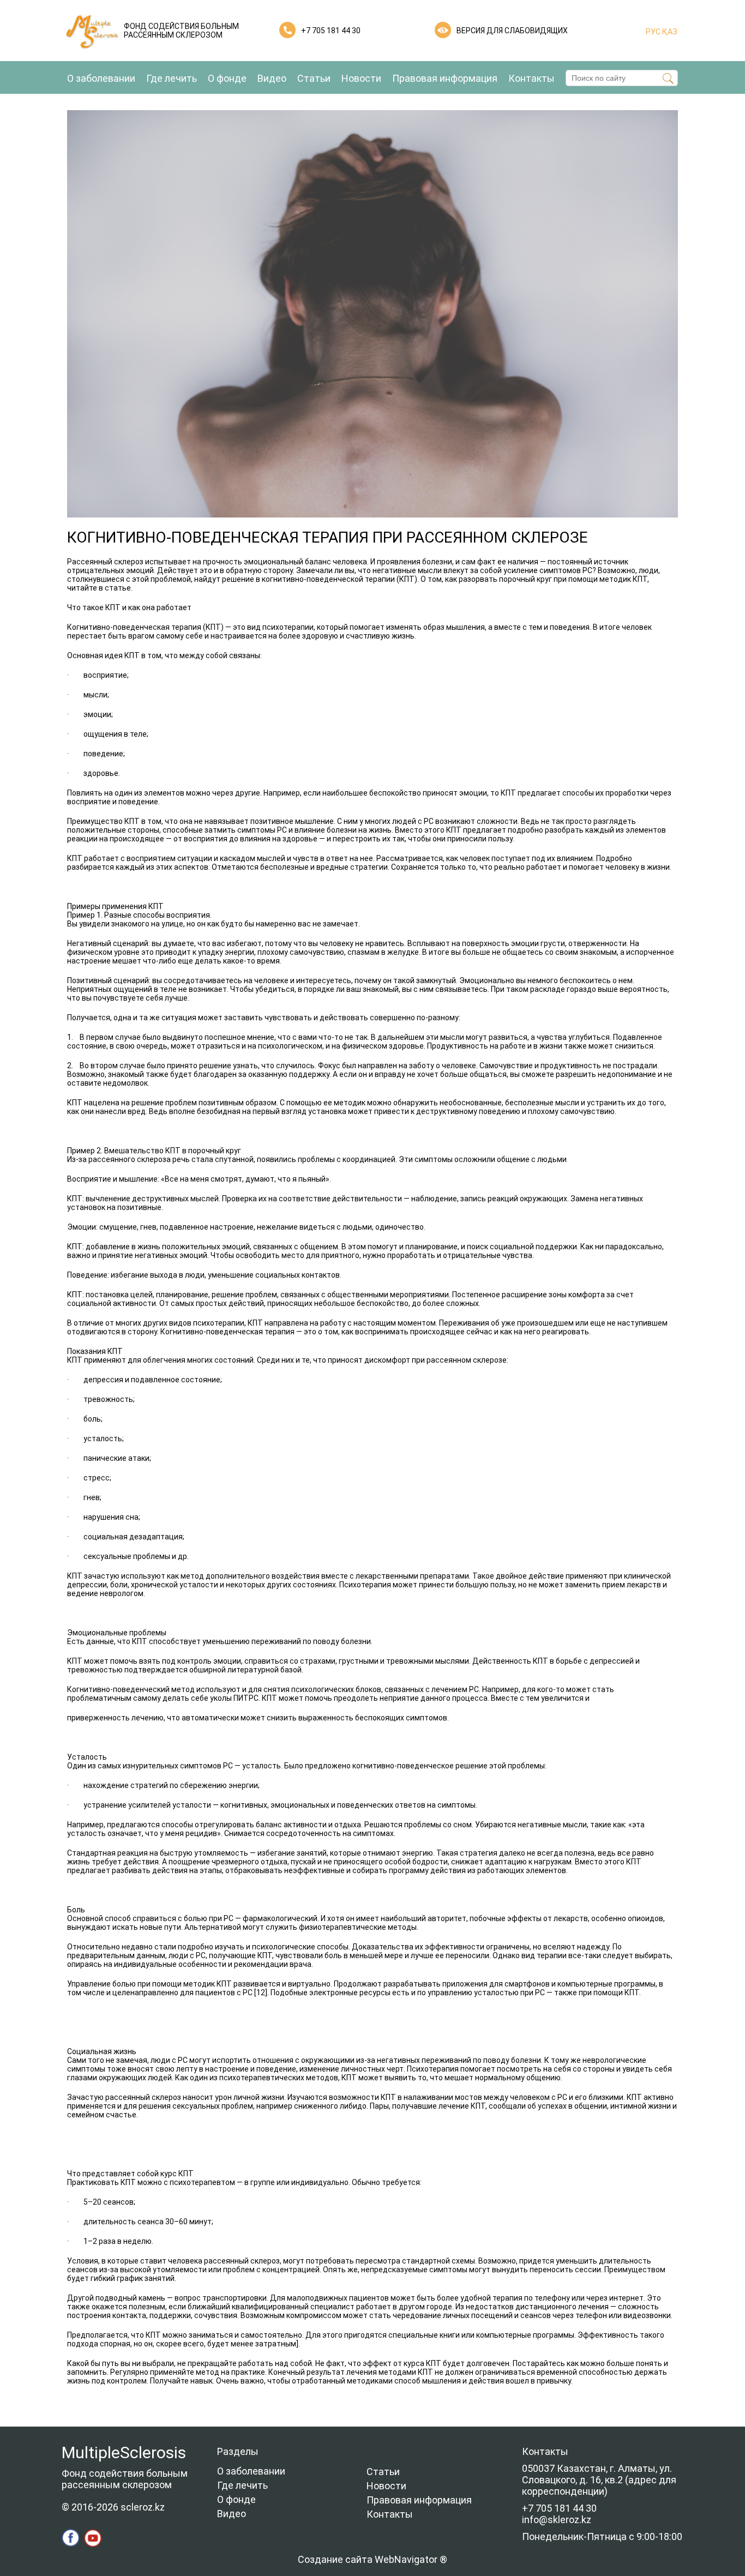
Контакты (531, 78)
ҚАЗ (669, 32)
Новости (361, 78)
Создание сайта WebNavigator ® (372, 2559)
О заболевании (101, 78)
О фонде (227, 78)
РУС (653, 32)
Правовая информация (445, 78)
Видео (272, 78)
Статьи (314, 78)
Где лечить (172, 78)
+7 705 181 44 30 (331, 31)
